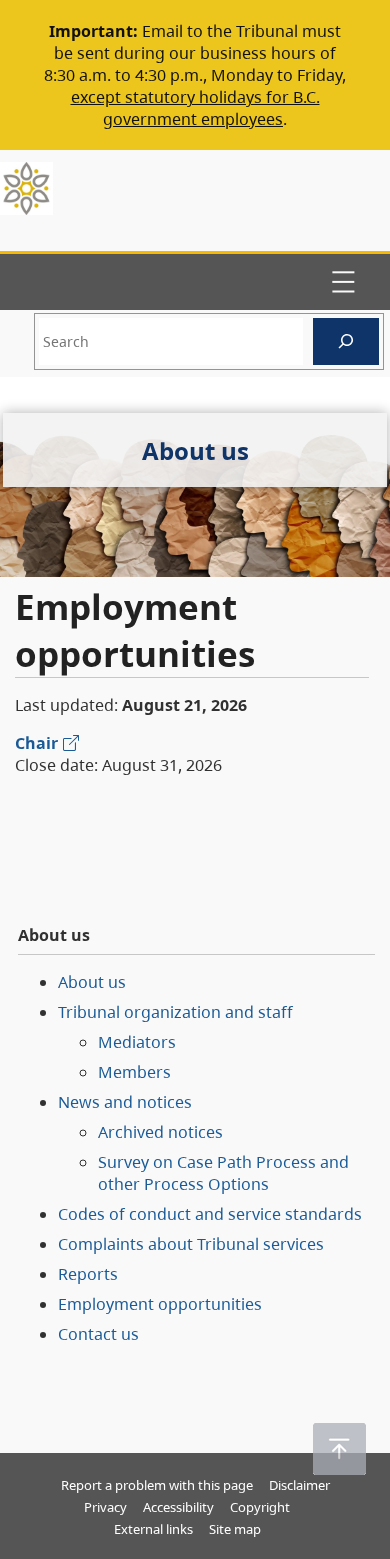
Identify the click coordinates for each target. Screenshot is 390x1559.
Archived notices (160, 1132)
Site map (235, 1529)
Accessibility (178, 1507)
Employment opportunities (160, 1304)
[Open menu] (343, 282)
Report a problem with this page (157, 1485)
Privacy (105, 1507)
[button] (339, 1449)
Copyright (260, 1507)
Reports (88, 1274)
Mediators (137, 1042)
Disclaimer (299, 1485)
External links (153, 1529)
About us (92, 982)
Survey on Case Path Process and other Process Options (223, 1173)
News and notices (125, 1102)
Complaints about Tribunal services (191, 1244)
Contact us (98, 1334)
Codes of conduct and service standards (210, 1214)
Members (134, 1072)
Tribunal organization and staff (175, 1012)
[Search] (346, 341)
